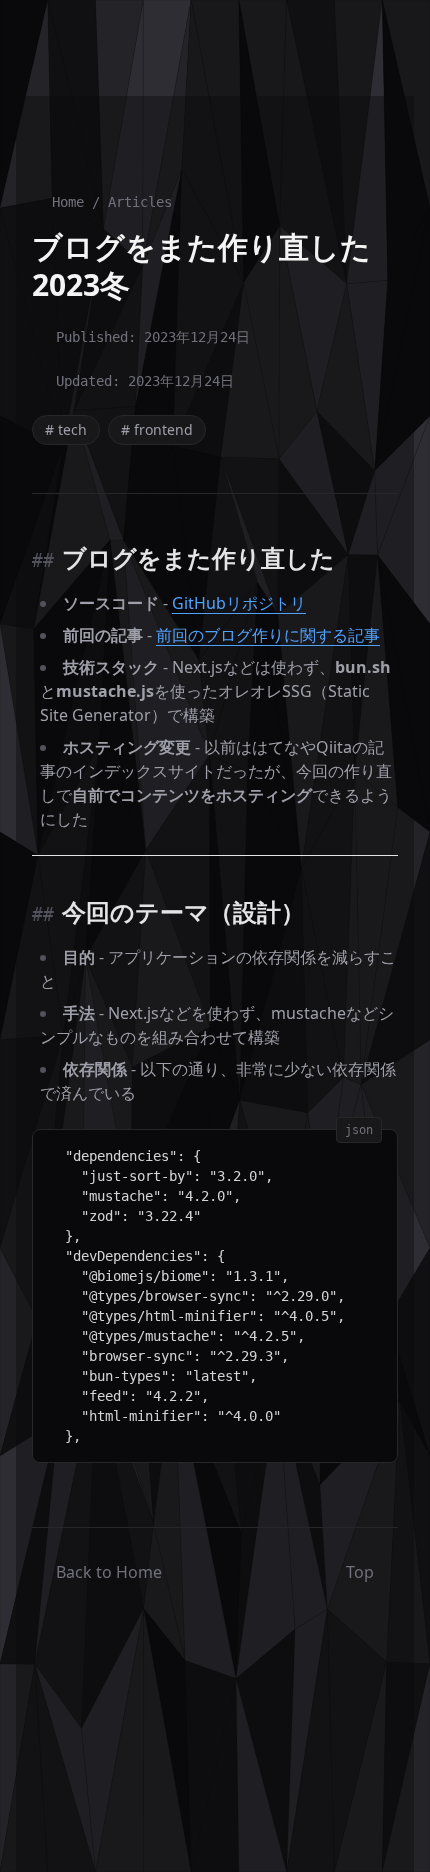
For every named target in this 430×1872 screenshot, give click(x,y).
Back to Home (109, 1572)
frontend (157, 429)
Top (360, 1572)
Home (68, 202)
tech (66, 429)
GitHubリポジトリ (239, 603)
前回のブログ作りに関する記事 (268, 635)
